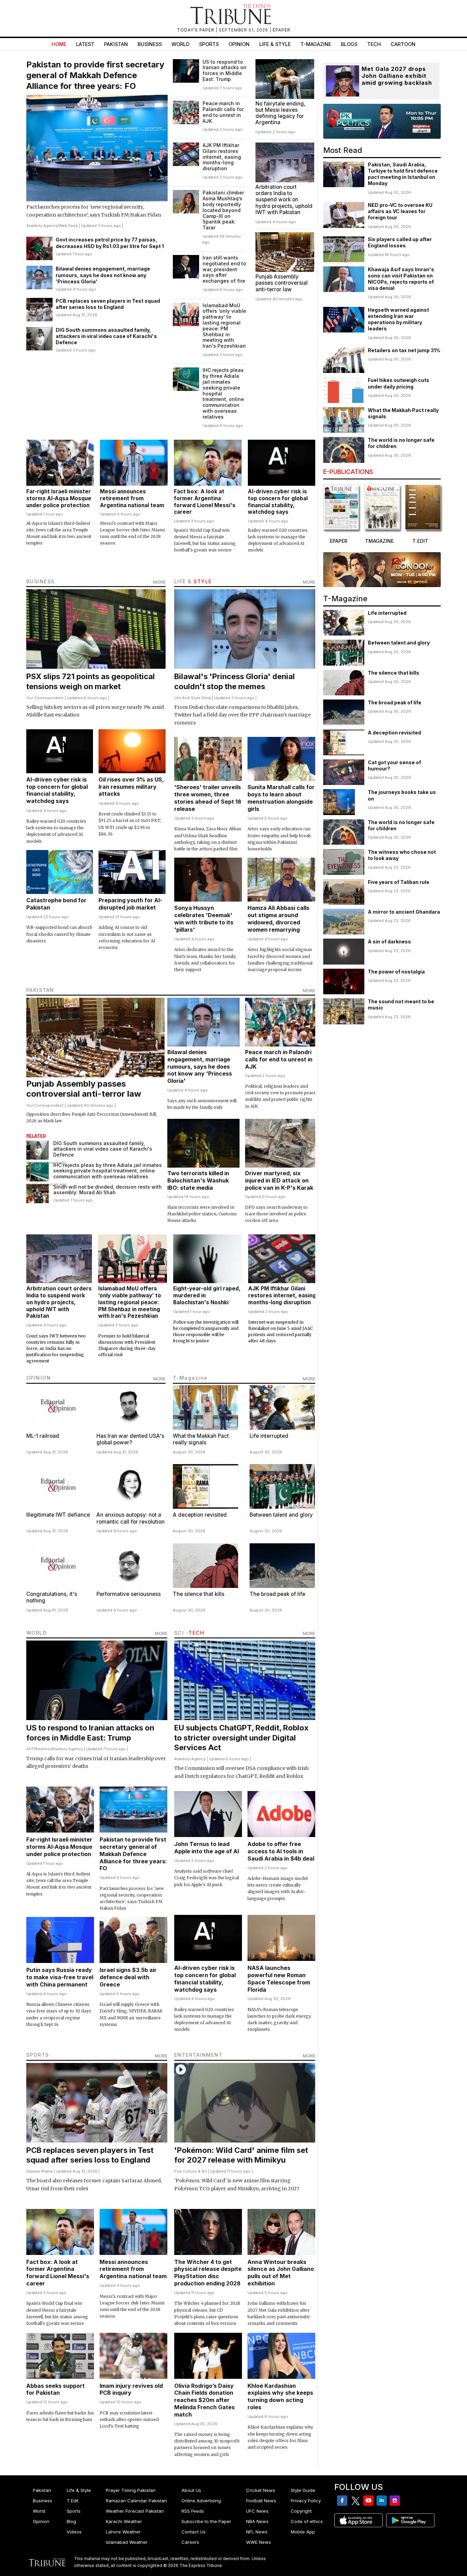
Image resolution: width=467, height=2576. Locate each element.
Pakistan (116, 44)
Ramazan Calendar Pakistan (136, 2501)
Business (150, 44)
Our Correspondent (45, 698)
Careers (190, 2542)
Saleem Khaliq (39, 2171)
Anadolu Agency (42, 226)
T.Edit (73, 2501)
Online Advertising (201, 2501)
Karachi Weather (124, 2521)
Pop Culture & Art (191, 2171)
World (180, 44)
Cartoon (403, 44)
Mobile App (303, 2532)
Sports (209, 44)
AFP (30, 1749)
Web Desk (68, 226)
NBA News (257, 2521)
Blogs (349, 44)
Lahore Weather (123, 2532)
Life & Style (275, 44)
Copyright (301, 2511)
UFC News (257, 2511)
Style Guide (303, 2490)
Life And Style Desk (193, 698)
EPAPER (282, 30)
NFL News (257, 2532)
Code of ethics (307, 2521)
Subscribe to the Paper (206, 2521)
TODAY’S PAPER (196, 30)
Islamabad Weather (127, 2542)
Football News (261, 2501)
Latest (85, 44)
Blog (71, 2521)
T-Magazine (316, 44)
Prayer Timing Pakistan (131, 2490)
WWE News (259, 2542)
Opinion (239, 44)
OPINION (39, 1378)
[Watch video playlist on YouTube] (382, 121)
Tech (374, 44)
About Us (191, 2490)
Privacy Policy (306, 2501)
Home (59, 44)
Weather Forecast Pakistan (135, 2511)
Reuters (43, 1749)
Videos (74, 2532)
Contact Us (194, 2532)
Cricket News (261, 2490)
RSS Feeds (193, 2511)
